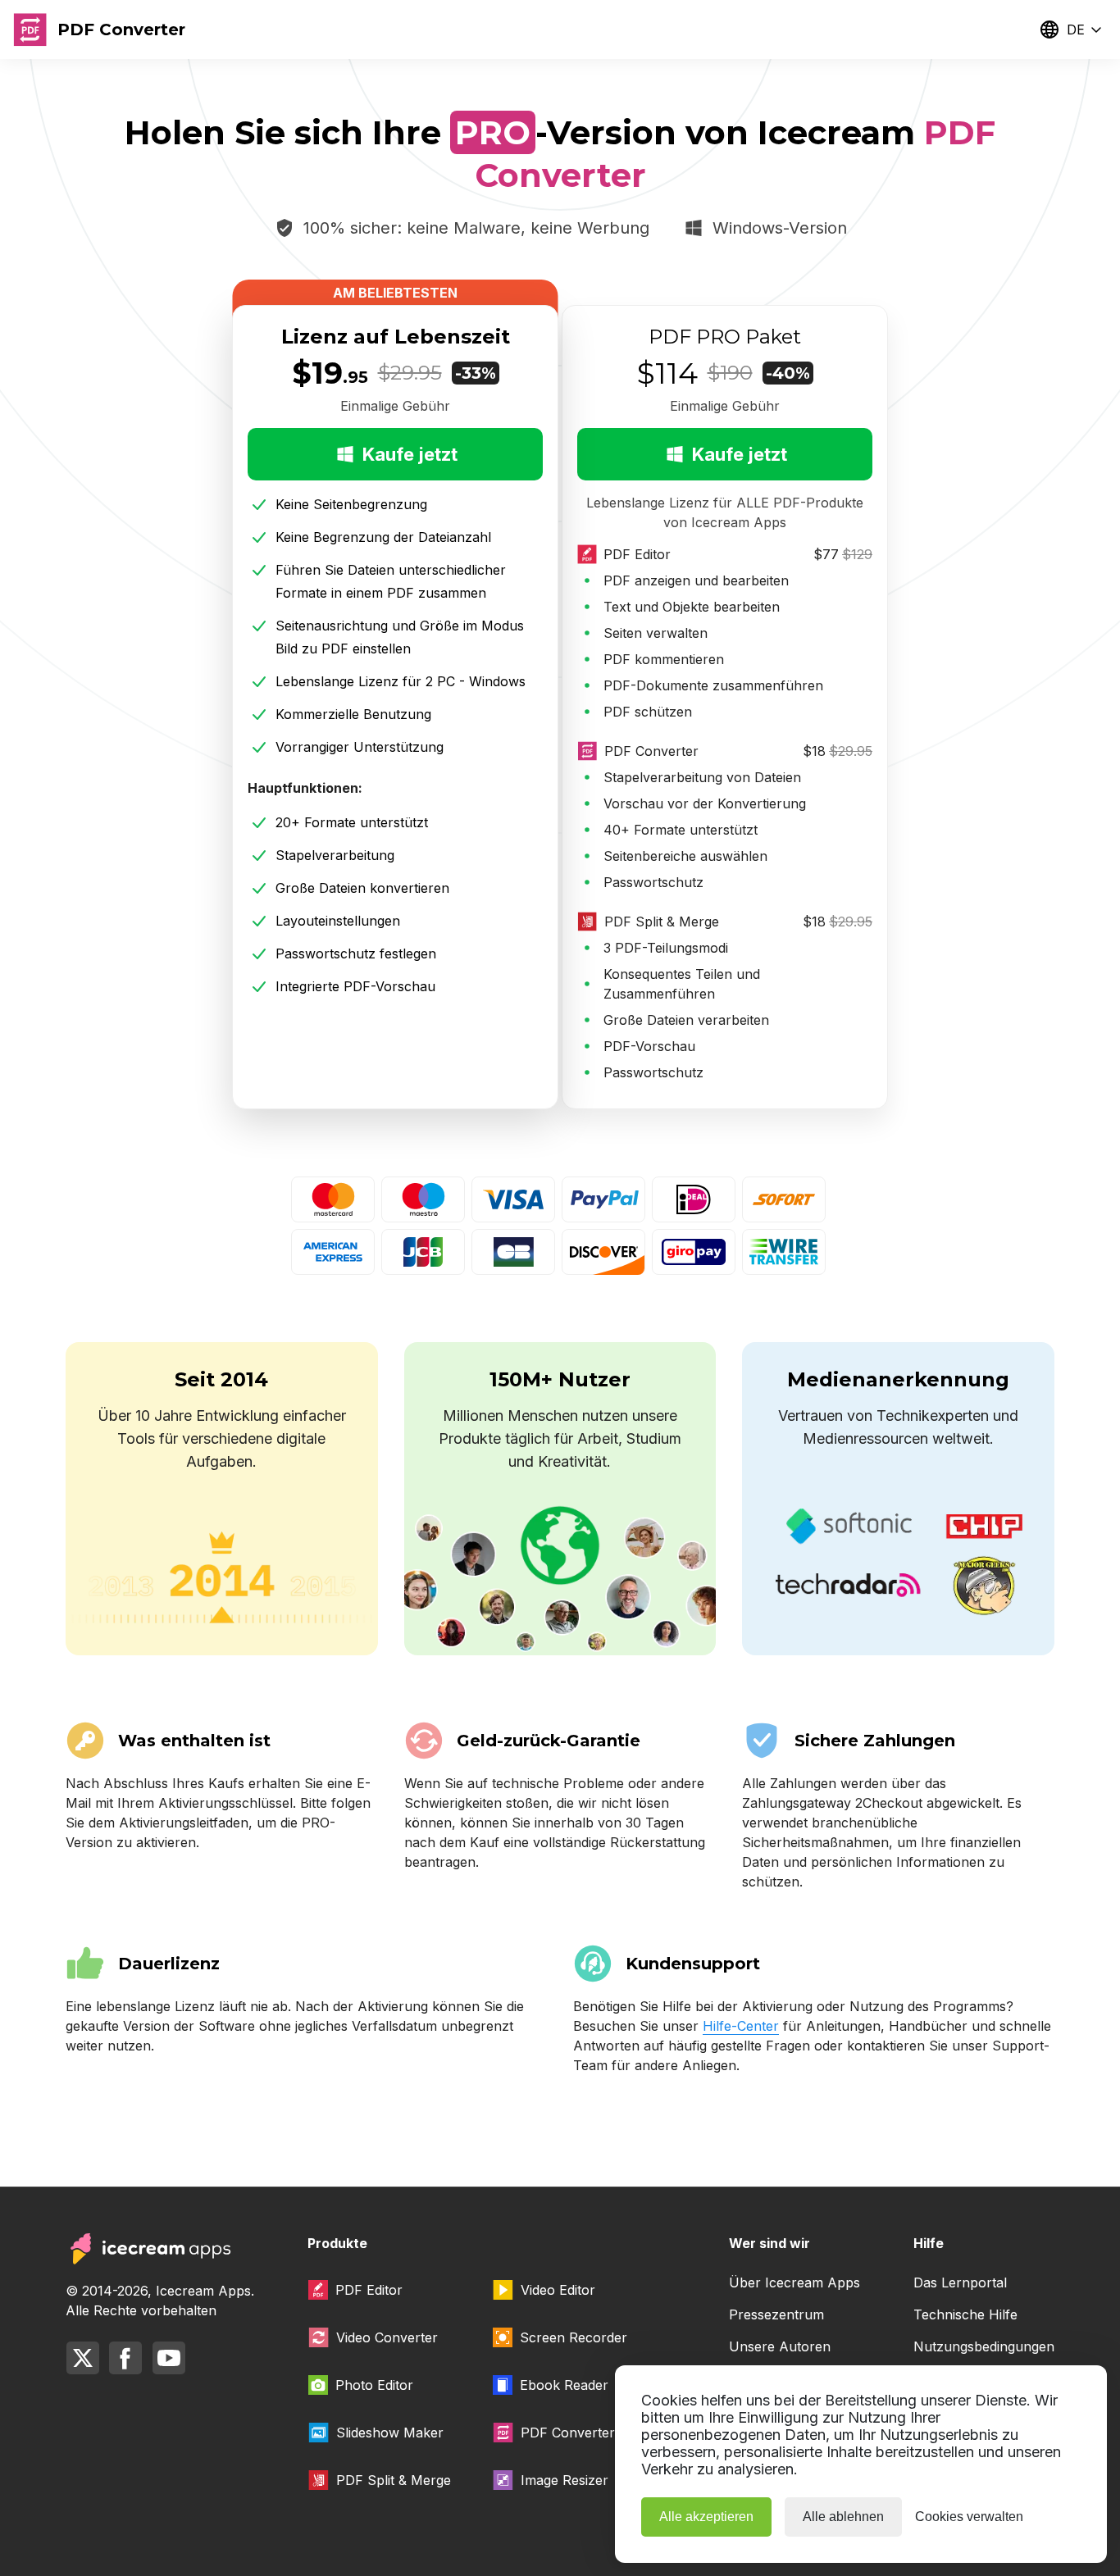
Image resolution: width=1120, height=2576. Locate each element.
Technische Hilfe (965, 2314)
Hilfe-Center (741, 2026)
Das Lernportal (960, 2282)
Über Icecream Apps (794, 2282)
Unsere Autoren (780, 2346)
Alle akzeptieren (706, 2517)
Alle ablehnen (843, 2517)
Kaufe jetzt (410, 454)
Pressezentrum (776, 2314)
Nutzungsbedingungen (984, 2346)
